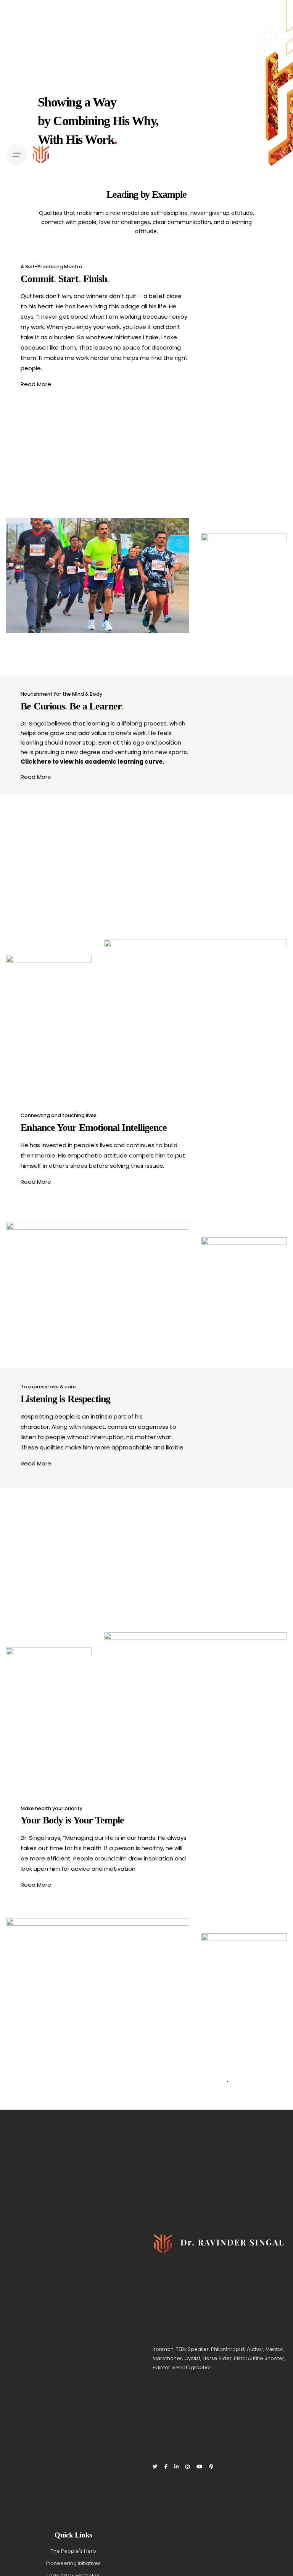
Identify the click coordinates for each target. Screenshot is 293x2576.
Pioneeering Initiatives (73, 2563)
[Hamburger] (17, 155)
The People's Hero (73, 2551)
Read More (36, 384)
